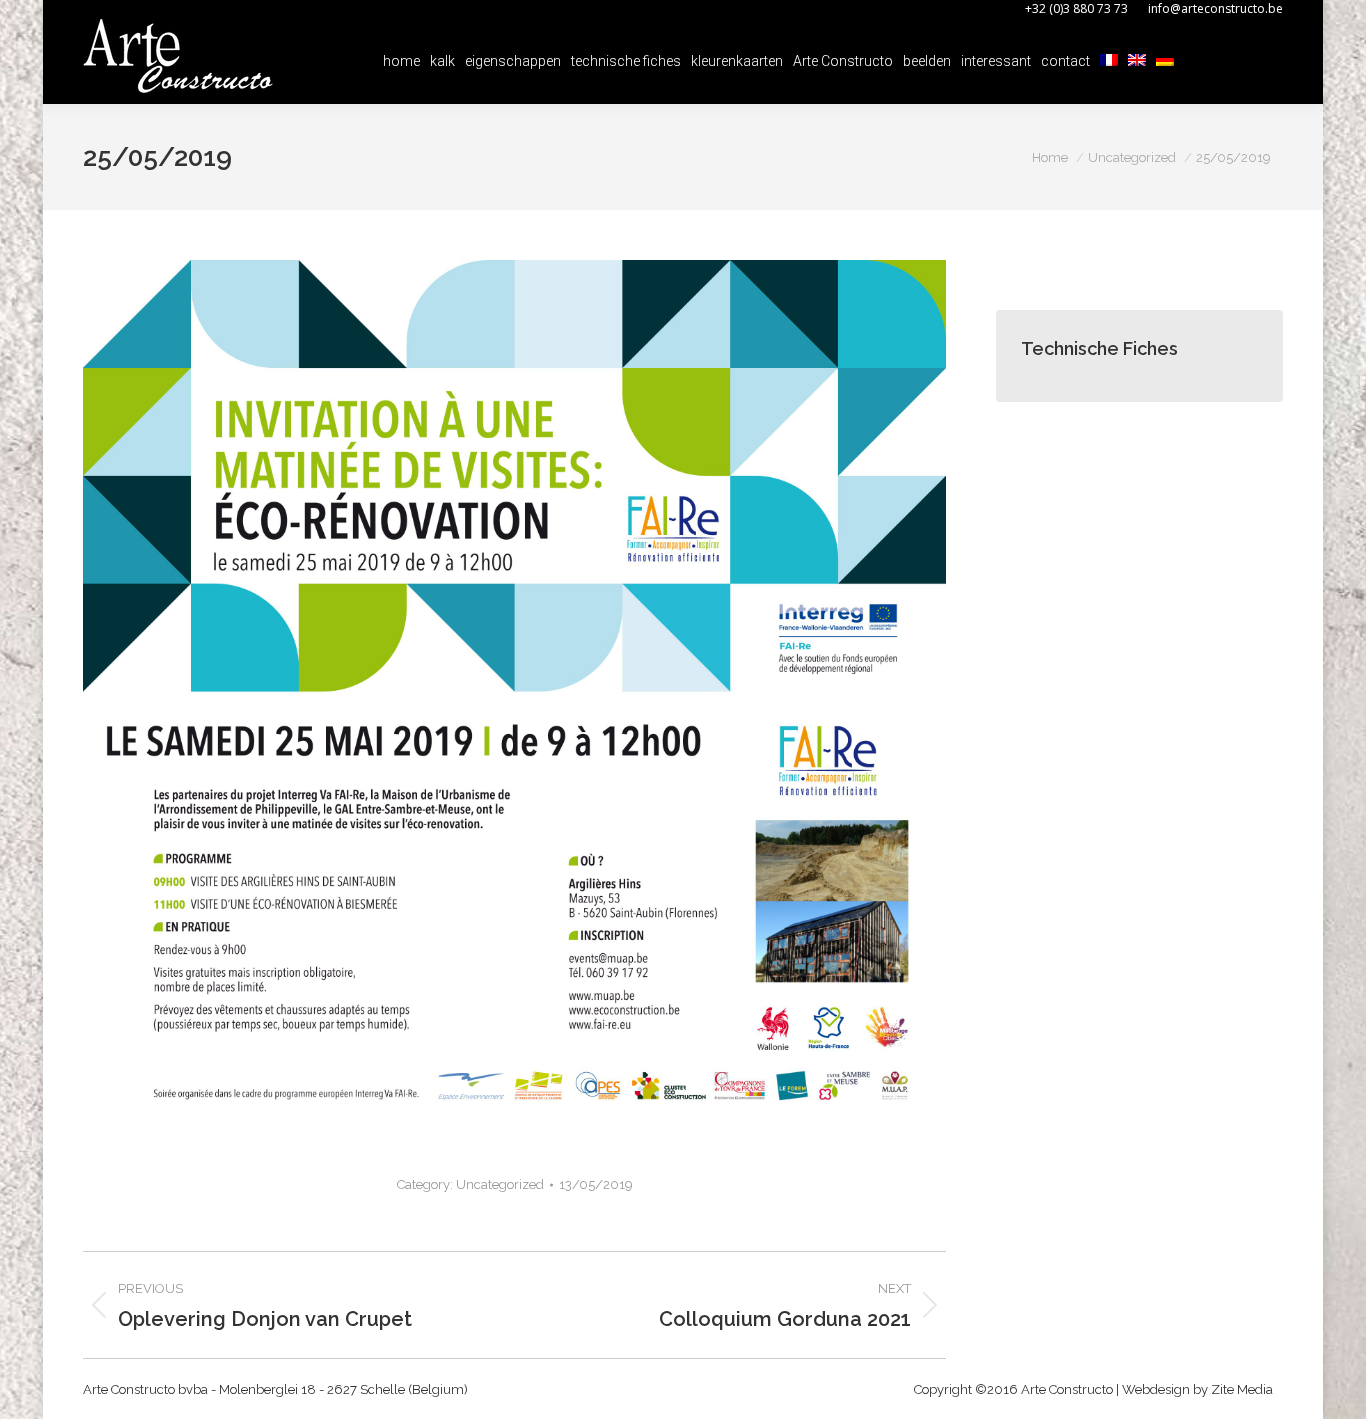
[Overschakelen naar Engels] (1137, 61)
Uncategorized (500, 1184)
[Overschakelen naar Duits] (1165, 61)
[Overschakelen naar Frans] (1109, 61)
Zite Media (1242, 1389)
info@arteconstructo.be (1215, 8)
